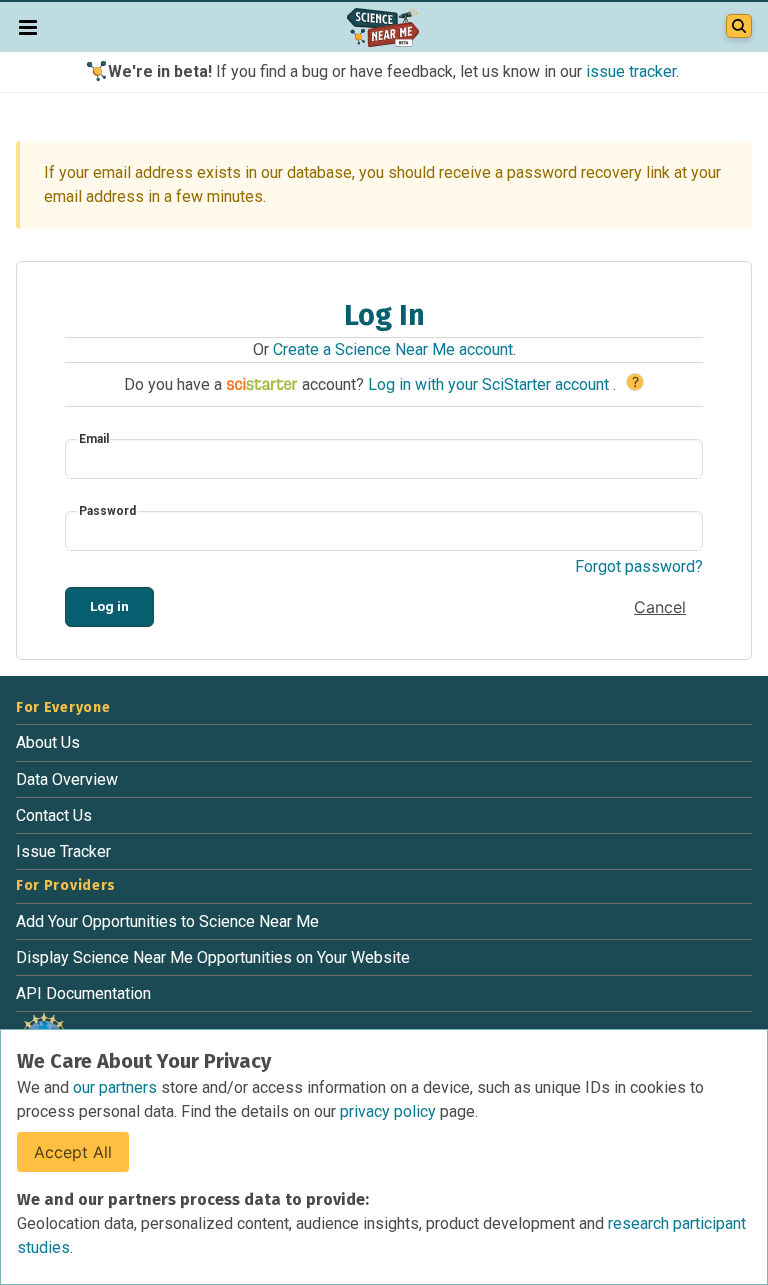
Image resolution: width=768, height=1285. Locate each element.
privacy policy (390, 1111)
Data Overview (67, 779)
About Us (48, 742)
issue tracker (631, 71)
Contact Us (54, 815)
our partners (117, 1087)
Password (107, 511)
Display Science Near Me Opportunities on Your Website (213, 957)
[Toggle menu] (28, 27)
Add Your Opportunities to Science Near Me (167, 921)
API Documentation (83, 993)
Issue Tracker (63, 851)
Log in (109, 606)
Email (94, 439)
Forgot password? (639, 566)
